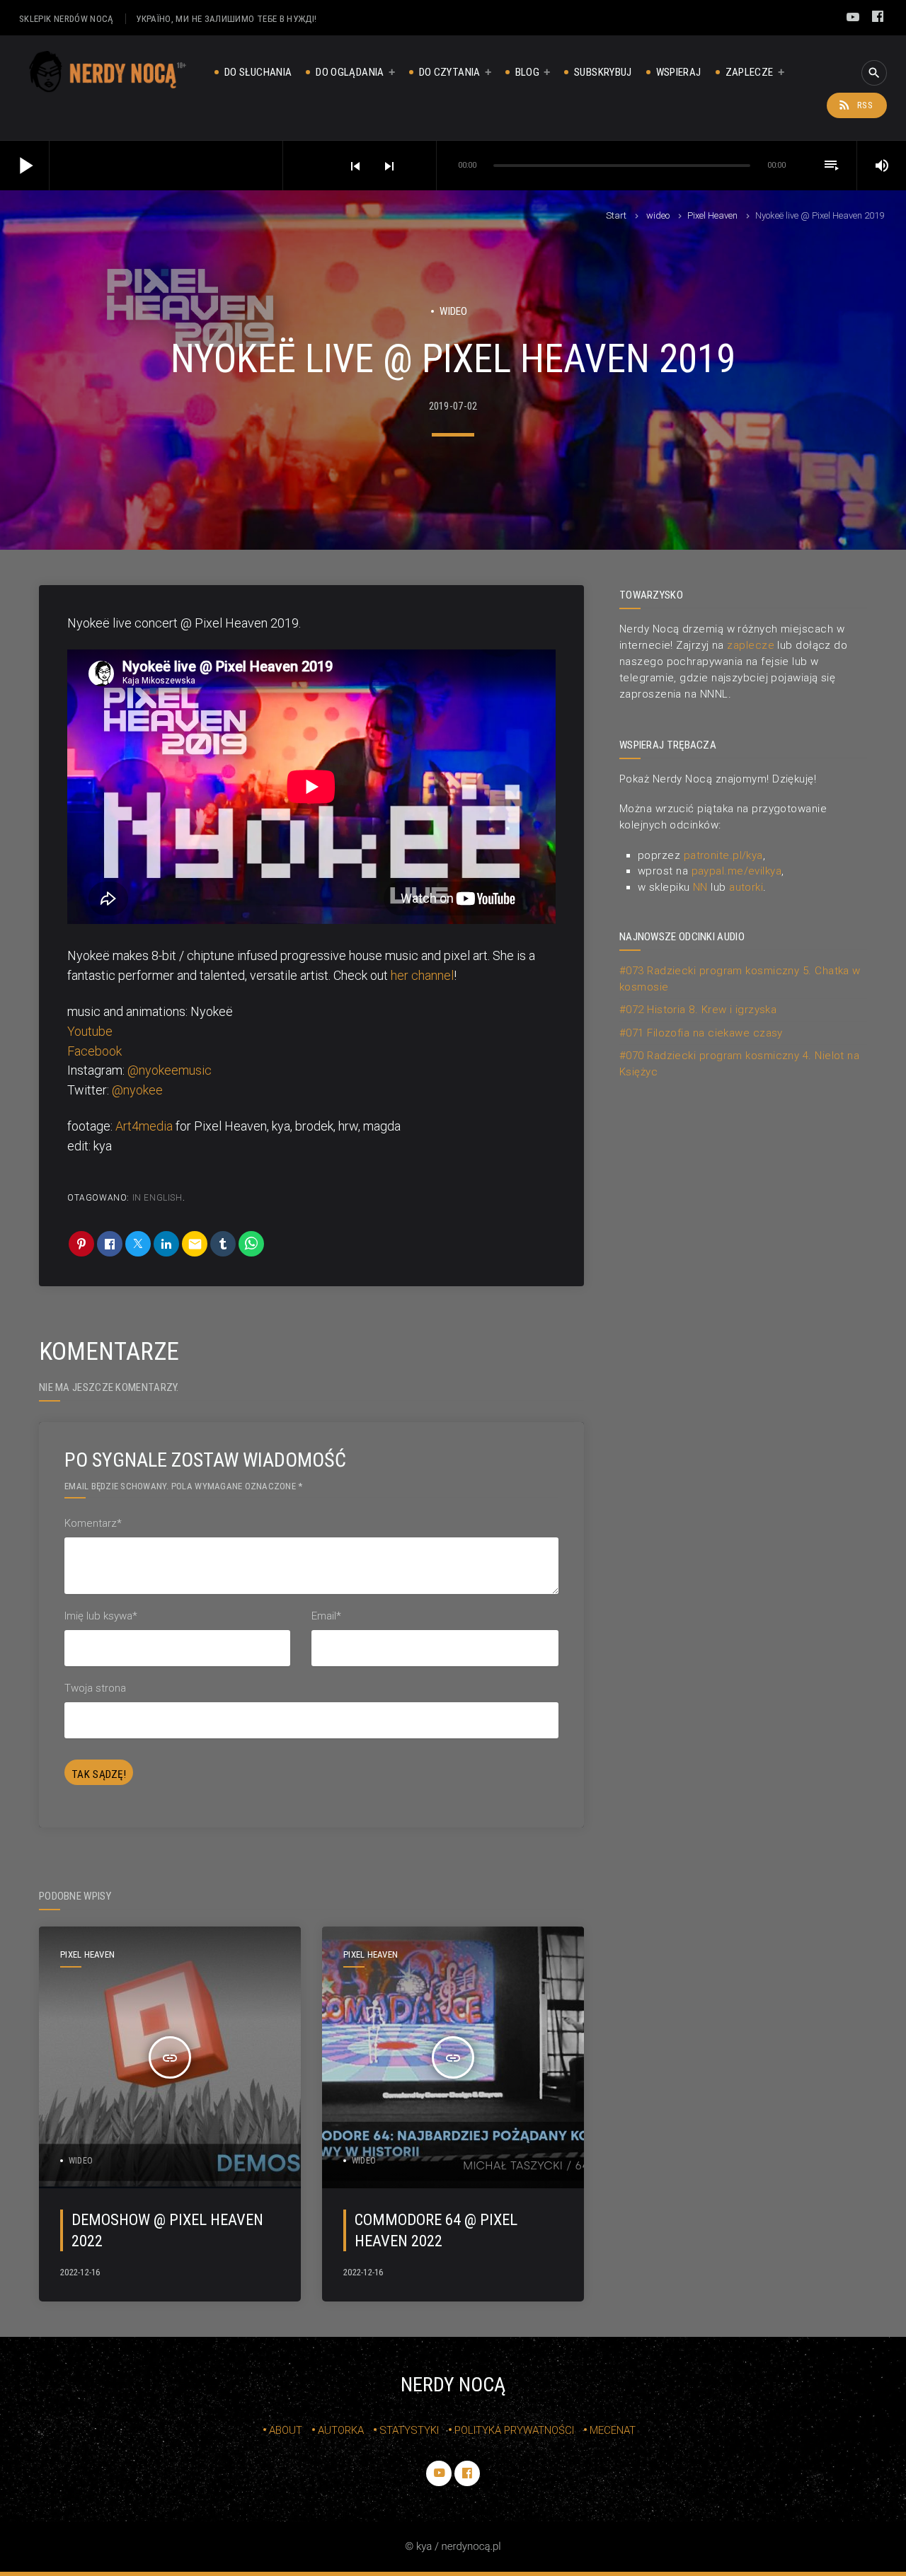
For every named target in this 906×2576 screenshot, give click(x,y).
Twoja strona (95, 1688)
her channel (422, 975)
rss (855, 105)
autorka (341, 2430)
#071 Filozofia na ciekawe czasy (701, 1033)
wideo (658, 215)
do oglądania (350, 72)
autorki (746, 887)
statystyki (409, 2430)
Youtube (90, 1031)
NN (700, 887)
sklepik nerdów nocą (67, 19)
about (286, 2430)
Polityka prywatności (514, 2430)
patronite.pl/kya (723, 855)
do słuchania (258, 72)
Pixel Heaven (712, 215)
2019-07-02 (453, 406)
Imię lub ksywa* (101, 1616)
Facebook (94, 1051)
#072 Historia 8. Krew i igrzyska (698, 1010)
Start (616, 215)
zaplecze (750, 72)
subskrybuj (603, 72)
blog (527, 72)
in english (157, 1198)
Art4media (144, 1126)
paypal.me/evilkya (737, 871)
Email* (326, 1616)
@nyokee (137, 1090)
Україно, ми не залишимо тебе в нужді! (226, 19)
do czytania (450, 72)
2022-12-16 (80, 2272)
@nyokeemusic (170, 1070)
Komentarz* (93, 1523)
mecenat (613, 2430)
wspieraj (679, 72)
